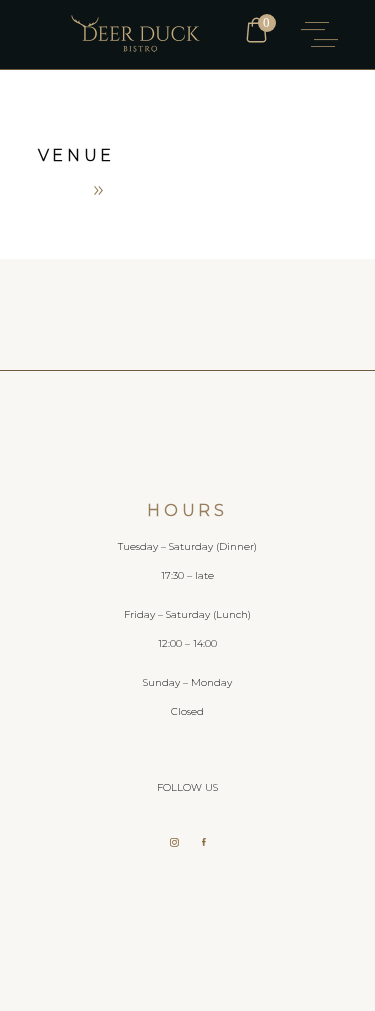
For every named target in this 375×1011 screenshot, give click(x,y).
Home (60, 189)
